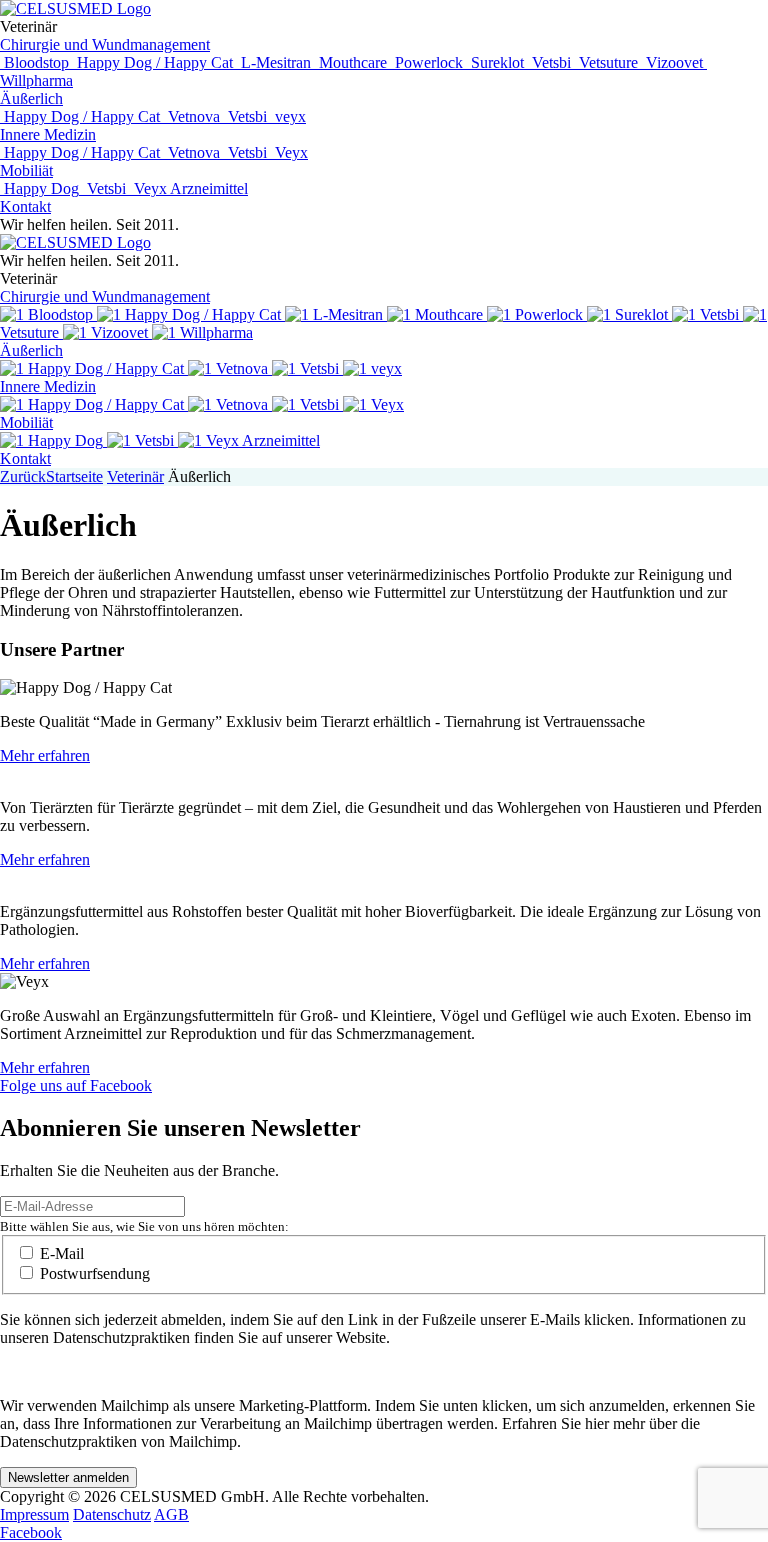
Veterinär (135, 476)
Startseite (74, 476)
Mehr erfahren (45, 755)
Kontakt (25, 206)
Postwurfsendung (95, 1273)
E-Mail (62, 1253)
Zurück (23, 476)
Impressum (34, 1514)
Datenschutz (112, 1514)
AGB (171, 1514)
